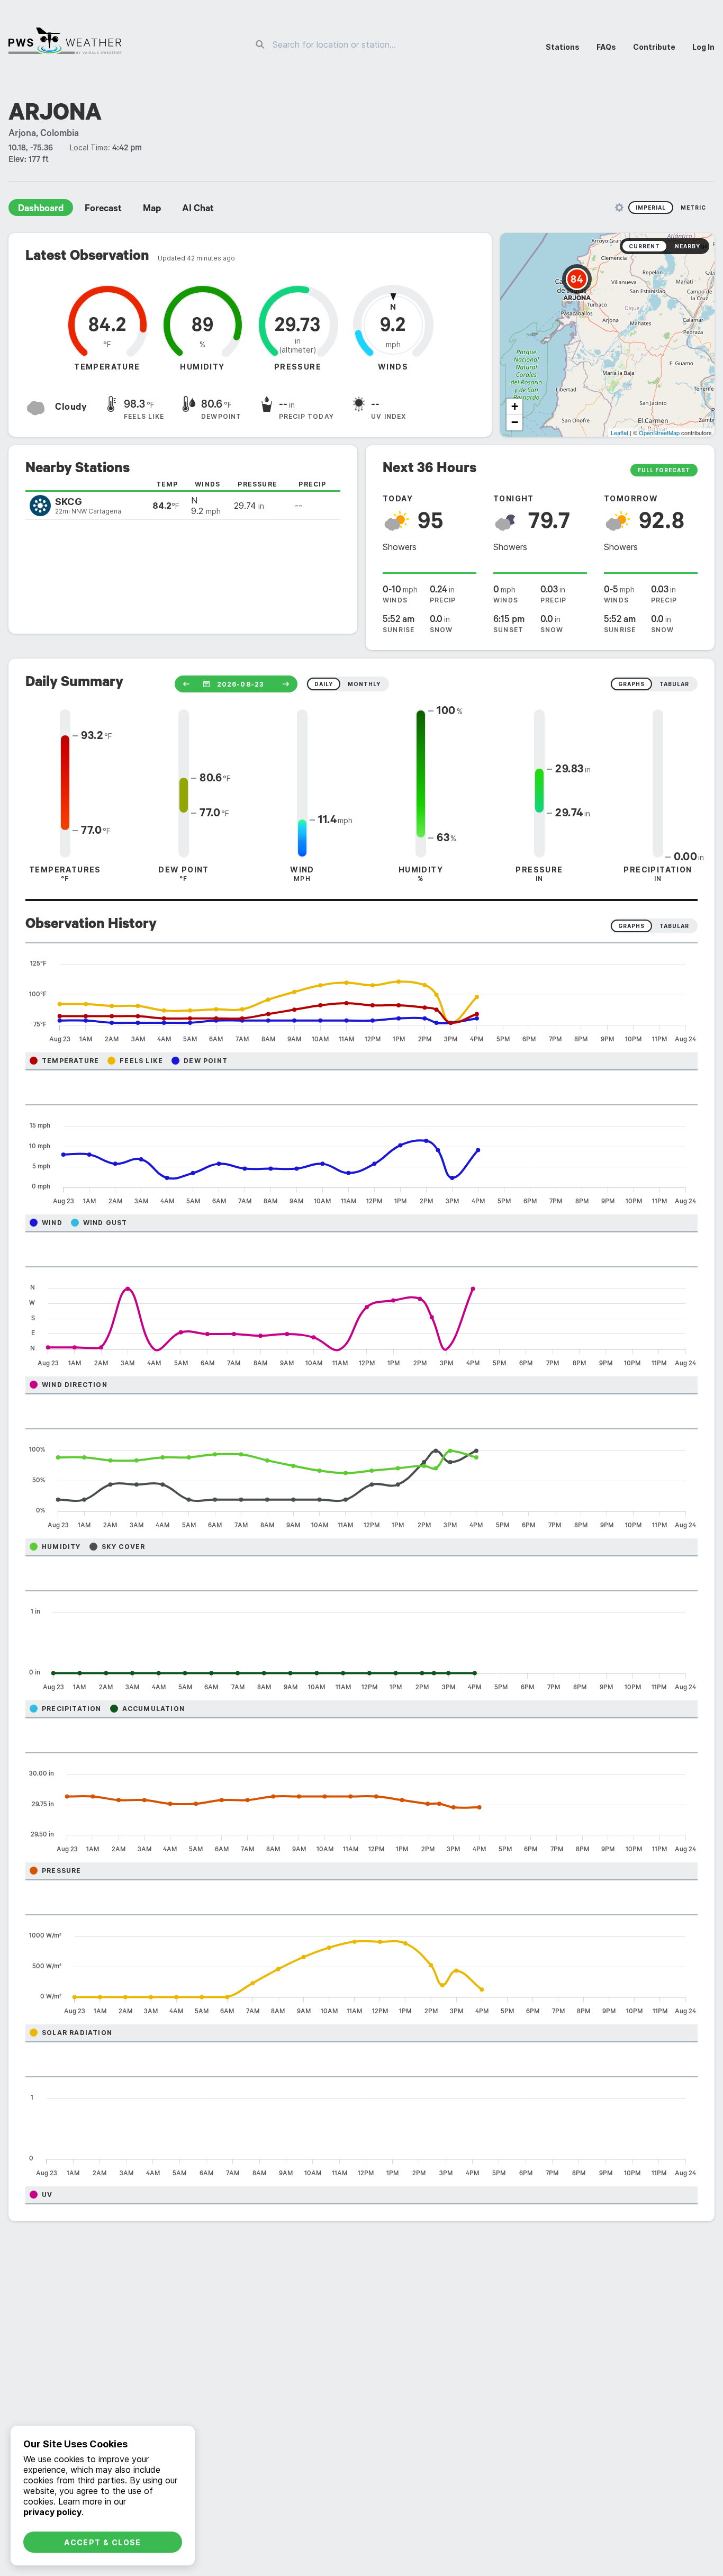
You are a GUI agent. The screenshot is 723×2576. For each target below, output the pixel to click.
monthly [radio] (364, 684)
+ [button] (515, 406)
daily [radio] (324, 684)
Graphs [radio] (631, 926)
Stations (563, 47)
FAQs (606, 47)
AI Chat (198, 210)
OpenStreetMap (659, 433)
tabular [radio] (674, 684)
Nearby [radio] (688, 246)
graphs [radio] (631, 684)
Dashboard (41, 210)
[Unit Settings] (619, 208)
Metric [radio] (693, 208)
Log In (703, 47)
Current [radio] (644, 246)
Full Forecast (664, 470)
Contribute (654, 47)
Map (152, 210)
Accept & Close (103, 2542)
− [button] (515, 422)
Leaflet (620, 433)
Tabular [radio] (674, 926)
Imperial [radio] (651, 208)
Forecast (103, 210)
